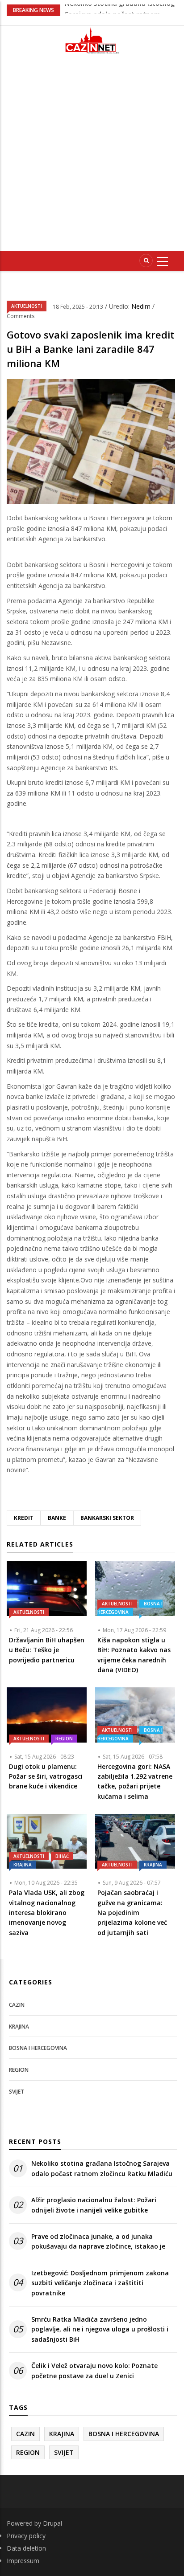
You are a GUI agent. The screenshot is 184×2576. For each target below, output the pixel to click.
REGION (64, 1739)
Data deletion (26, 2548)
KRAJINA (23, 1865)
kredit (24, 1518)
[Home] (92, 40)
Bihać (62, 1856)
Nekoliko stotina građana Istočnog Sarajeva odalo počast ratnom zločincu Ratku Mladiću (102, 2168)
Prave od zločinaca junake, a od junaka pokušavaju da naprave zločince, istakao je (98, 2241)
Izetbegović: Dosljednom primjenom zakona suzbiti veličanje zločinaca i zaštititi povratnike (100, 2283)
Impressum (23, 2561)
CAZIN (17, 2005)
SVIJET (17, 2092)
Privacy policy (26, 2536)
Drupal (52, 2523)
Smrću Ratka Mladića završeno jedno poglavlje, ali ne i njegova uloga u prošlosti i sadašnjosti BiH (100, 2329)
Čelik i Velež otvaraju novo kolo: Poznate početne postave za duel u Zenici (94, 2370)
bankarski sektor (107, 1518)
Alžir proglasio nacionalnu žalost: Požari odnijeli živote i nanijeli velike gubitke (94, 2205)
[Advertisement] (92, 156)
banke (57, 1518)
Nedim (142, 306)
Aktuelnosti (27, 306)
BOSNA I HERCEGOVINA (130, 1608)
